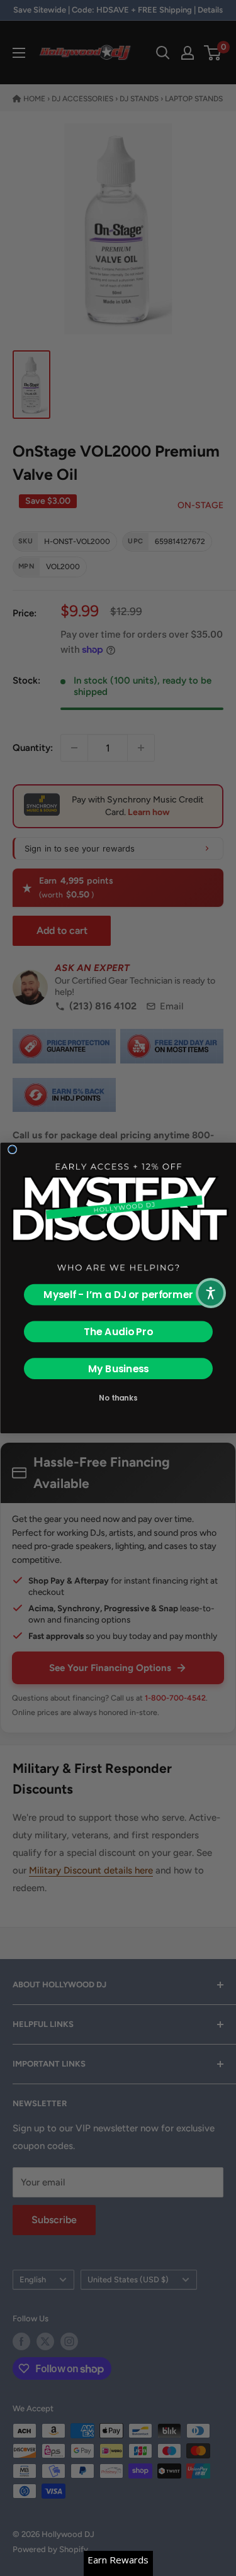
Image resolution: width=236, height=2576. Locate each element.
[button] (211, 1293)
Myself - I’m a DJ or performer (118, 1295)
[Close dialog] (12, 1150)
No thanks (118, 1398)
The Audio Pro (118, 1331)
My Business (118, 1368)
